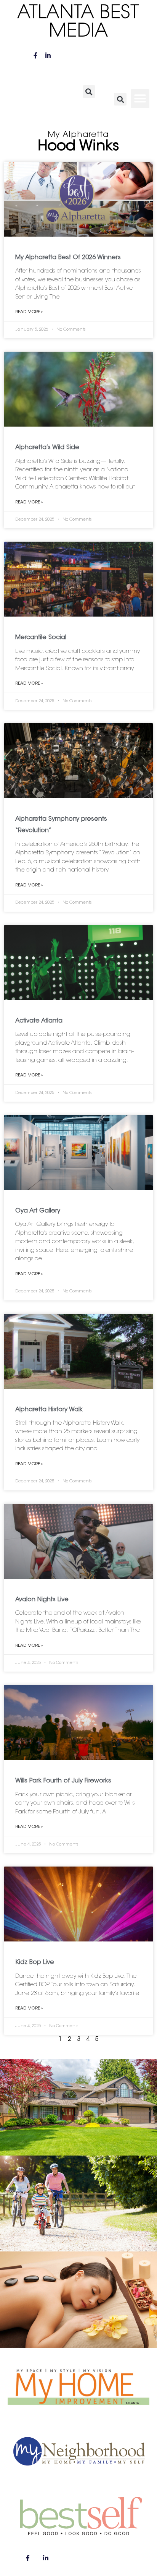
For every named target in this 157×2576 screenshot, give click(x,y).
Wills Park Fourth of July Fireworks (63, 1781)
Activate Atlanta (39, 1021)
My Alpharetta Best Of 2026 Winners (68, 258)
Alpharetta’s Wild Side (47, 448)
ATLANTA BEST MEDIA (78, 23)
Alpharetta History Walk (49, 1410)
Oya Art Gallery (38, 1211)
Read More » (29, 312)
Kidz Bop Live (35, 1962)
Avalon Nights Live (42, 1600)
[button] (89, 92)
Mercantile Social (41, 638)
